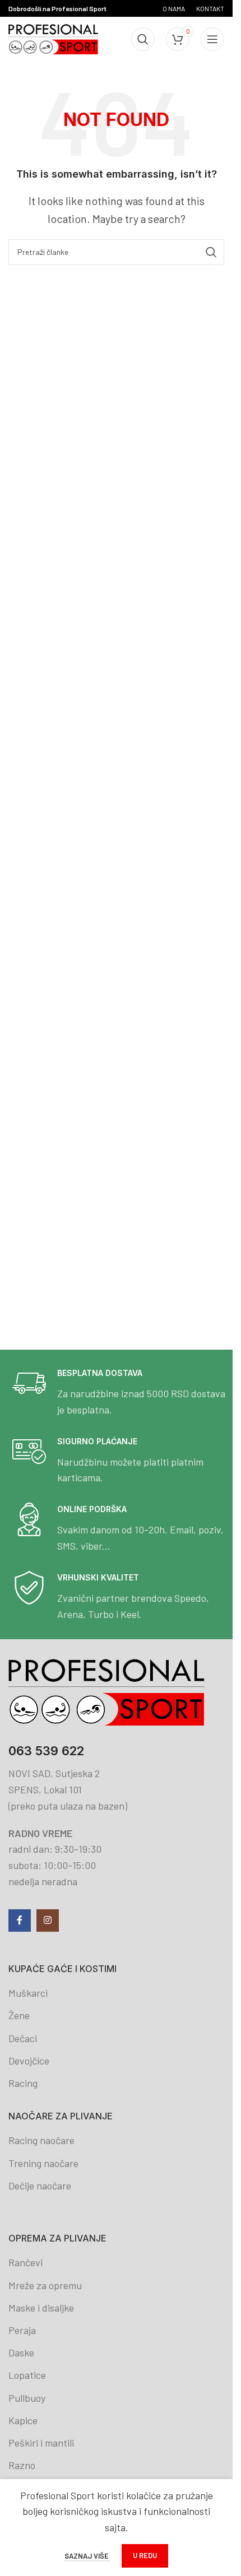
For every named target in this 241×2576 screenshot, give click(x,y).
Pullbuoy (27, 2398)
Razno (22, 2465)
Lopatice (27, 2375)
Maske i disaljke (41, 2308)
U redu (145, 2555)
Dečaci (23, 2038)
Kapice (23, 2420)
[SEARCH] (211, 252)
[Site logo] (53, 38)
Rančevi (26, 2262)
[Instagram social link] (48, 1921)
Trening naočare (43, 2163)
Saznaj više (87, 2556)
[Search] (143, 39)
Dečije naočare (40, 2186)
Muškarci (28, 1993)
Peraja (22, 2330)
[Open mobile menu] (212, 39)
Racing (23, 2083)
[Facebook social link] (20, 1921)
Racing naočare (41, 2140)
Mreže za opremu (45, 2285)
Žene (19, 2015)
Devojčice (29, 2061)
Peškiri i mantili (41, 2443)
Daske (21, 2352)
